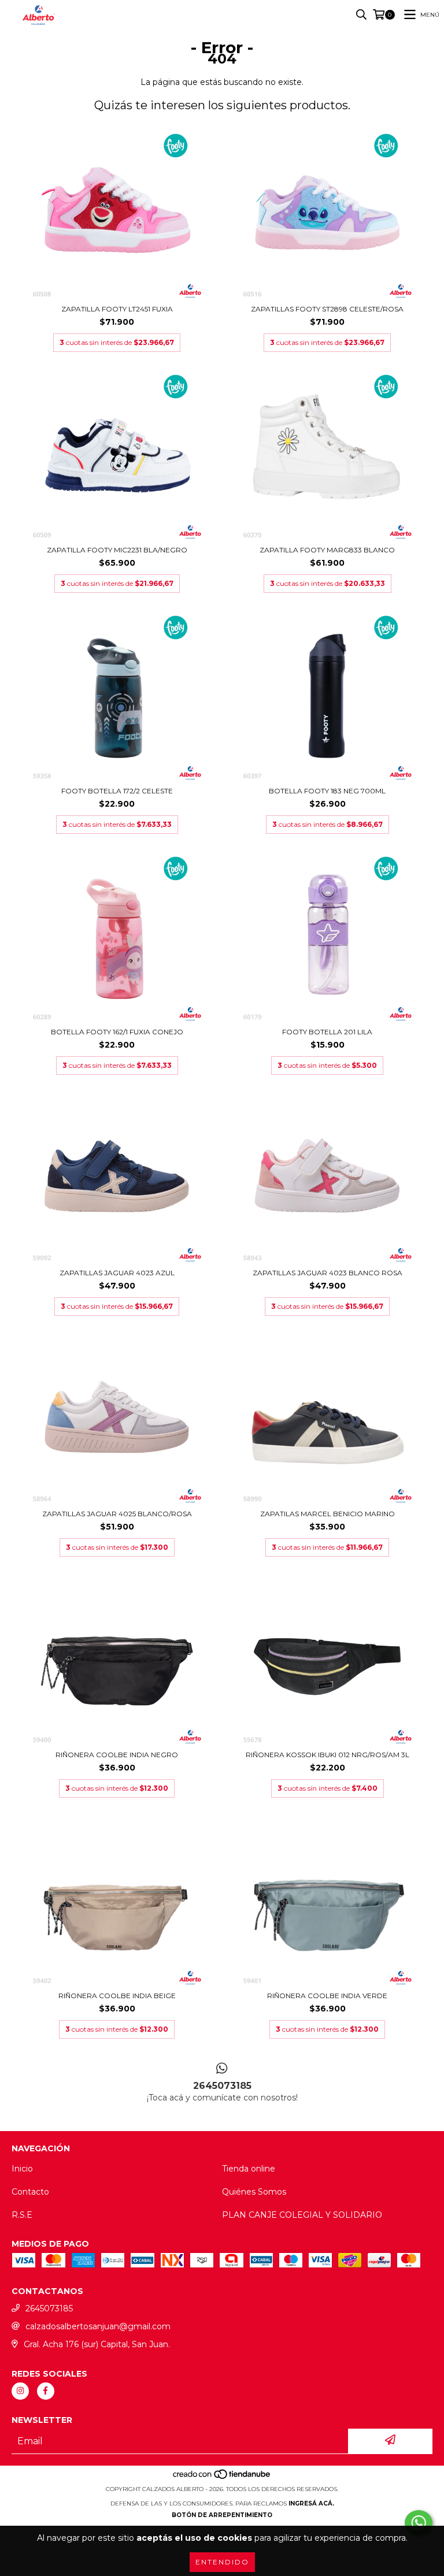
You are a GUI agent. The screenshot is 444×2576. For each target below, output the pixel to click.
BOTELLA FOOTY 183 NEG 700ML (327, 791)
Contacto (30, 2192)
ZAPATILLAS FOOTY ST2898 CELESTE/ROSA (327, 309)
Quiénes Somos (254, 2192)
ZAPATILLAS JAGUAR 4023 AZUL (117, 1273)
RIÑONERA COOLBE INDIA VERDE (327, 1996)
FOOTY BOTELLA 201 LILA (327, 1032)
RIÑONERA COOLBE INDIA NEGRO (117, 1755)
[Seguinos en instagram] (20, 2391)
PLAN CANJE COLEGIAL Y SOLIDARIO (302, 2215)
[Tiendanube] (222, 2477)
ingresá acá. (311, 2503)
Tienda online (249, 2169)
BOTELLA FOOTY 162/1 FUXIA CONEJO (117, 1032)
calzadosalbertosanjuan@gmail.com (98, 2326)
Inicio (22, 2169)
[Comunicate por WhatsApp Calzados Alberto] (419, 2523)
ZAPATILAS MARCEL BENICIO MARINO (328, 1514)
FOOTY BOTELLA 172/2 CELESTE (117, 791)
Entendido (222, 2562)
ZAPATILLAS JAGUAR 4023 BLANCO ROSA (328, 1273)
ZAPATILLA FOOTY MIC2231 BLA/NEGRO (117, 550)
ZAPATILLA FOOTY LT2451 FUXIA (117, 309)
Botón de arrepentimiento (222, 2515)
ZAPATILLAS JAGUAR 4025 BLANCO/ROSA (117, 1514)
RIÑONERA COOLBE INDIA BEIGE (117, 1996)
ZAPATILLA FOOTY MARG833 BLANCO (327, 550)
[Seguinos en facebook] (46, 2391)
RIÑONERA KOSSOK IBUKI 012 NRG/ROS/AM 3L (328, 1755)
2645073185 (49, 2308)
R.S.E (22, 2215)
